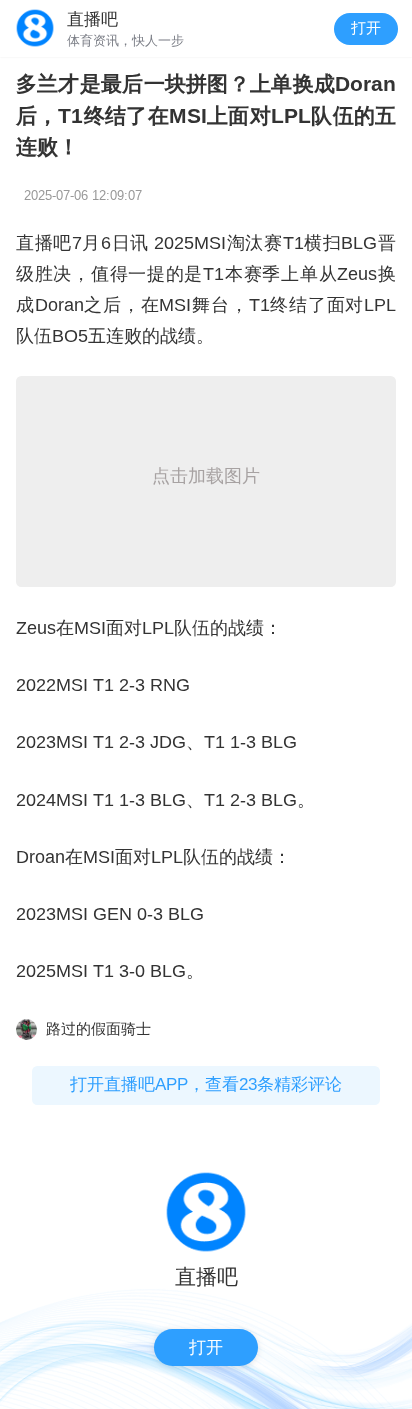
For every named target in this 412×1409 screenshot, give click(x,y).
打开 (366, 28)
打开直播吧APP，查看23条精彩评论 (206, 1084)
